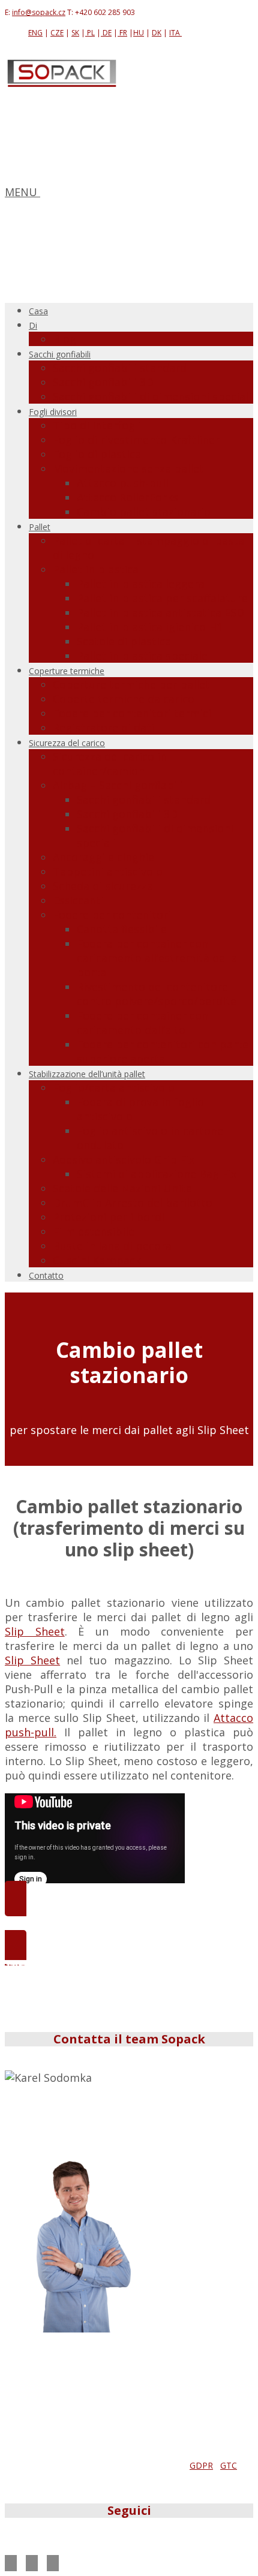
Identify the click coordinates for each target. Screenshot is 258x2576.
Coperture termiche (67, 671)
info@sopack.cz (39, 12)
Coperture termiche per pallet (131, 684)
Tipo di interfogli (97, 425)
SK (75, 33)
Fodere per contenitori (112, 915)
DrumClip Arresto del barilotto (133, 1203)
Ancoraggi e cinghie (103, 857)
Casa (38, 311)
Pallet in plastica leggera (141, 584)
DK (157, 33)
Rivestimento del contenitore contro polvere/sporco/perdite (157, 994)
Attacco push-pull (123, 483)
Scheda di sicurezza (103, 886)
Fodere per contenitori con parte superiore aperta (163, 1051)
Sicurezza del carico (67, 743)
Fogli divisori (53, 412)
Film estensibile (94, 1231)
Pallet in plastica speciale (142, 656)
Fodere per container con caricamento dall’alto (142, 1023)
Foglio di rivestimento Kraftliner (136, 440)
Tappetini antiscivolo (108, 871)
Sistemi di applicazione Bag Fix (157, 1174)
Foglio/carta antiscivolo (114, 1087)
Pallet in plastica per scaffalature (162, 598)
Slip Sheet (35, 1631)
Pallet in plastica (96, 569)
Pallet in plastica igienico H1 (150, 627)
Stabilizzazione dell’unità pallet (87, 1074)
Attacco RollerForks (127, 497)
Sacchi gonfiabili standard (120, 368)
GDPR (201, 2465)
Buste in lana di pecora (112, 1246)
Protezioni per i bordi (109, 1217)
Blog (64, 339)
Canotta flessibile (122, 929)
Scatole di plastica (124, 641)
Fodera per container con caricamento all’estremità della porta (157, 958)
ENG (35, 33)
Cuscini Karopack (97, 1260)
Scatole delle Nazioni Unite (122, 1188)
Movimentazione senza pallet (128, 468)
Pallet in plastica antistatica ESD (160, 612)
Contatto (46, 1275)
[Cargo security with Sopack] (62, 84)
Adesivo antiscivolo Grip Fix (124, 1159)
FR (122, 33)
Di (33, 325)
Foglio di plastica (97, 454)
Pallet (40, 527)
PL (90, 33)
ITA (175, 33)
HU (139, 33)
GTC (229, 2465)
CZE (57, 33)
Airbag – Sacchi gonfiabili (118, 785)
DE (106, 33)
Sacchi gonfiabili (60, 354)
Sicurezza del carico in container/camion (110, 764)
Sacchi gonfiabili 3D (103, 382)
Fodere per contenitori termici (132, 713)
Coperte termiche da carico (124, 699)
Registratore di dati (103, 728)
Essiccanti (78, 900)
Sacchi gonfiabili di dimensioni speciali (152, 396)
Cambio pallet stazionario (144, 512)
